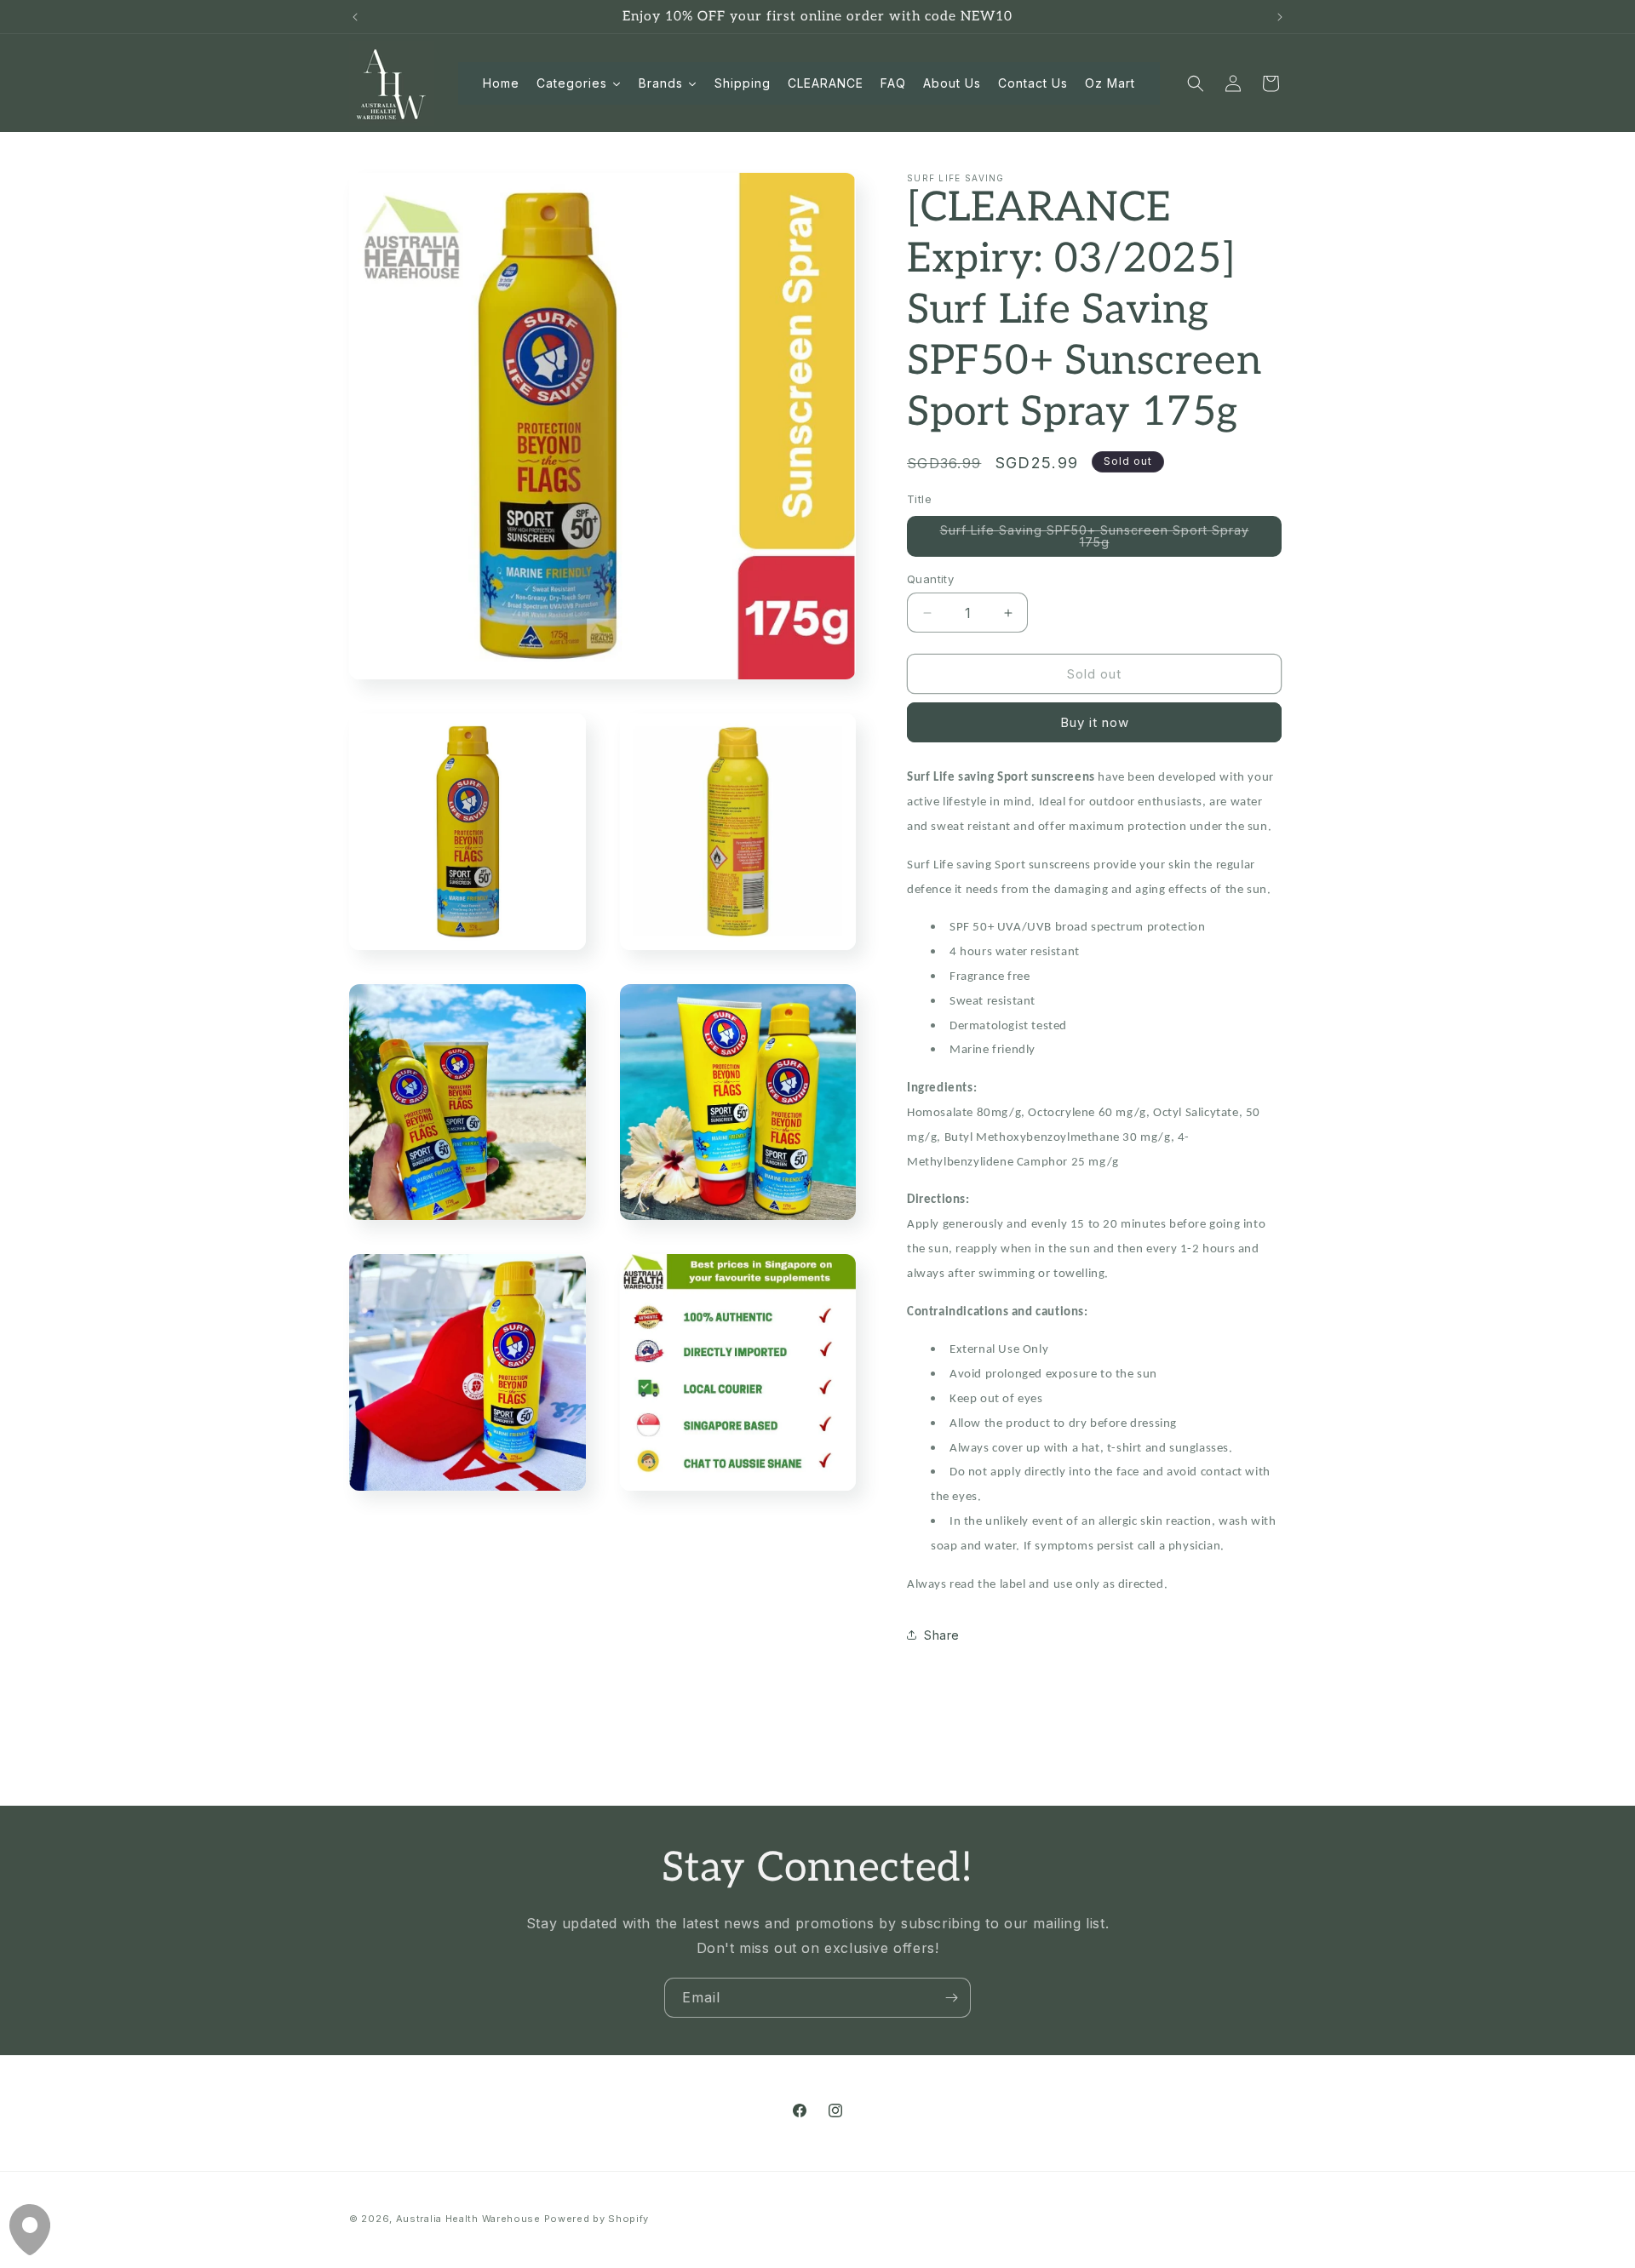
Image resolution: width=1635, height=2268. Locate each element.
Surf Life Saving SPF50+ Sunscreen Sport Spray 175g (1095, 540)
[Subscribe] (951, 1998)
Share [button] (942, 1635)
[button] (1196, 83)
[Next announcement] (1280, 17)
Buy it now (1095, 722)
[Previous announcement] (355, 17)
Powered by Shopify (597, 2219)
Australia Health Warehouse (468, 2219)
